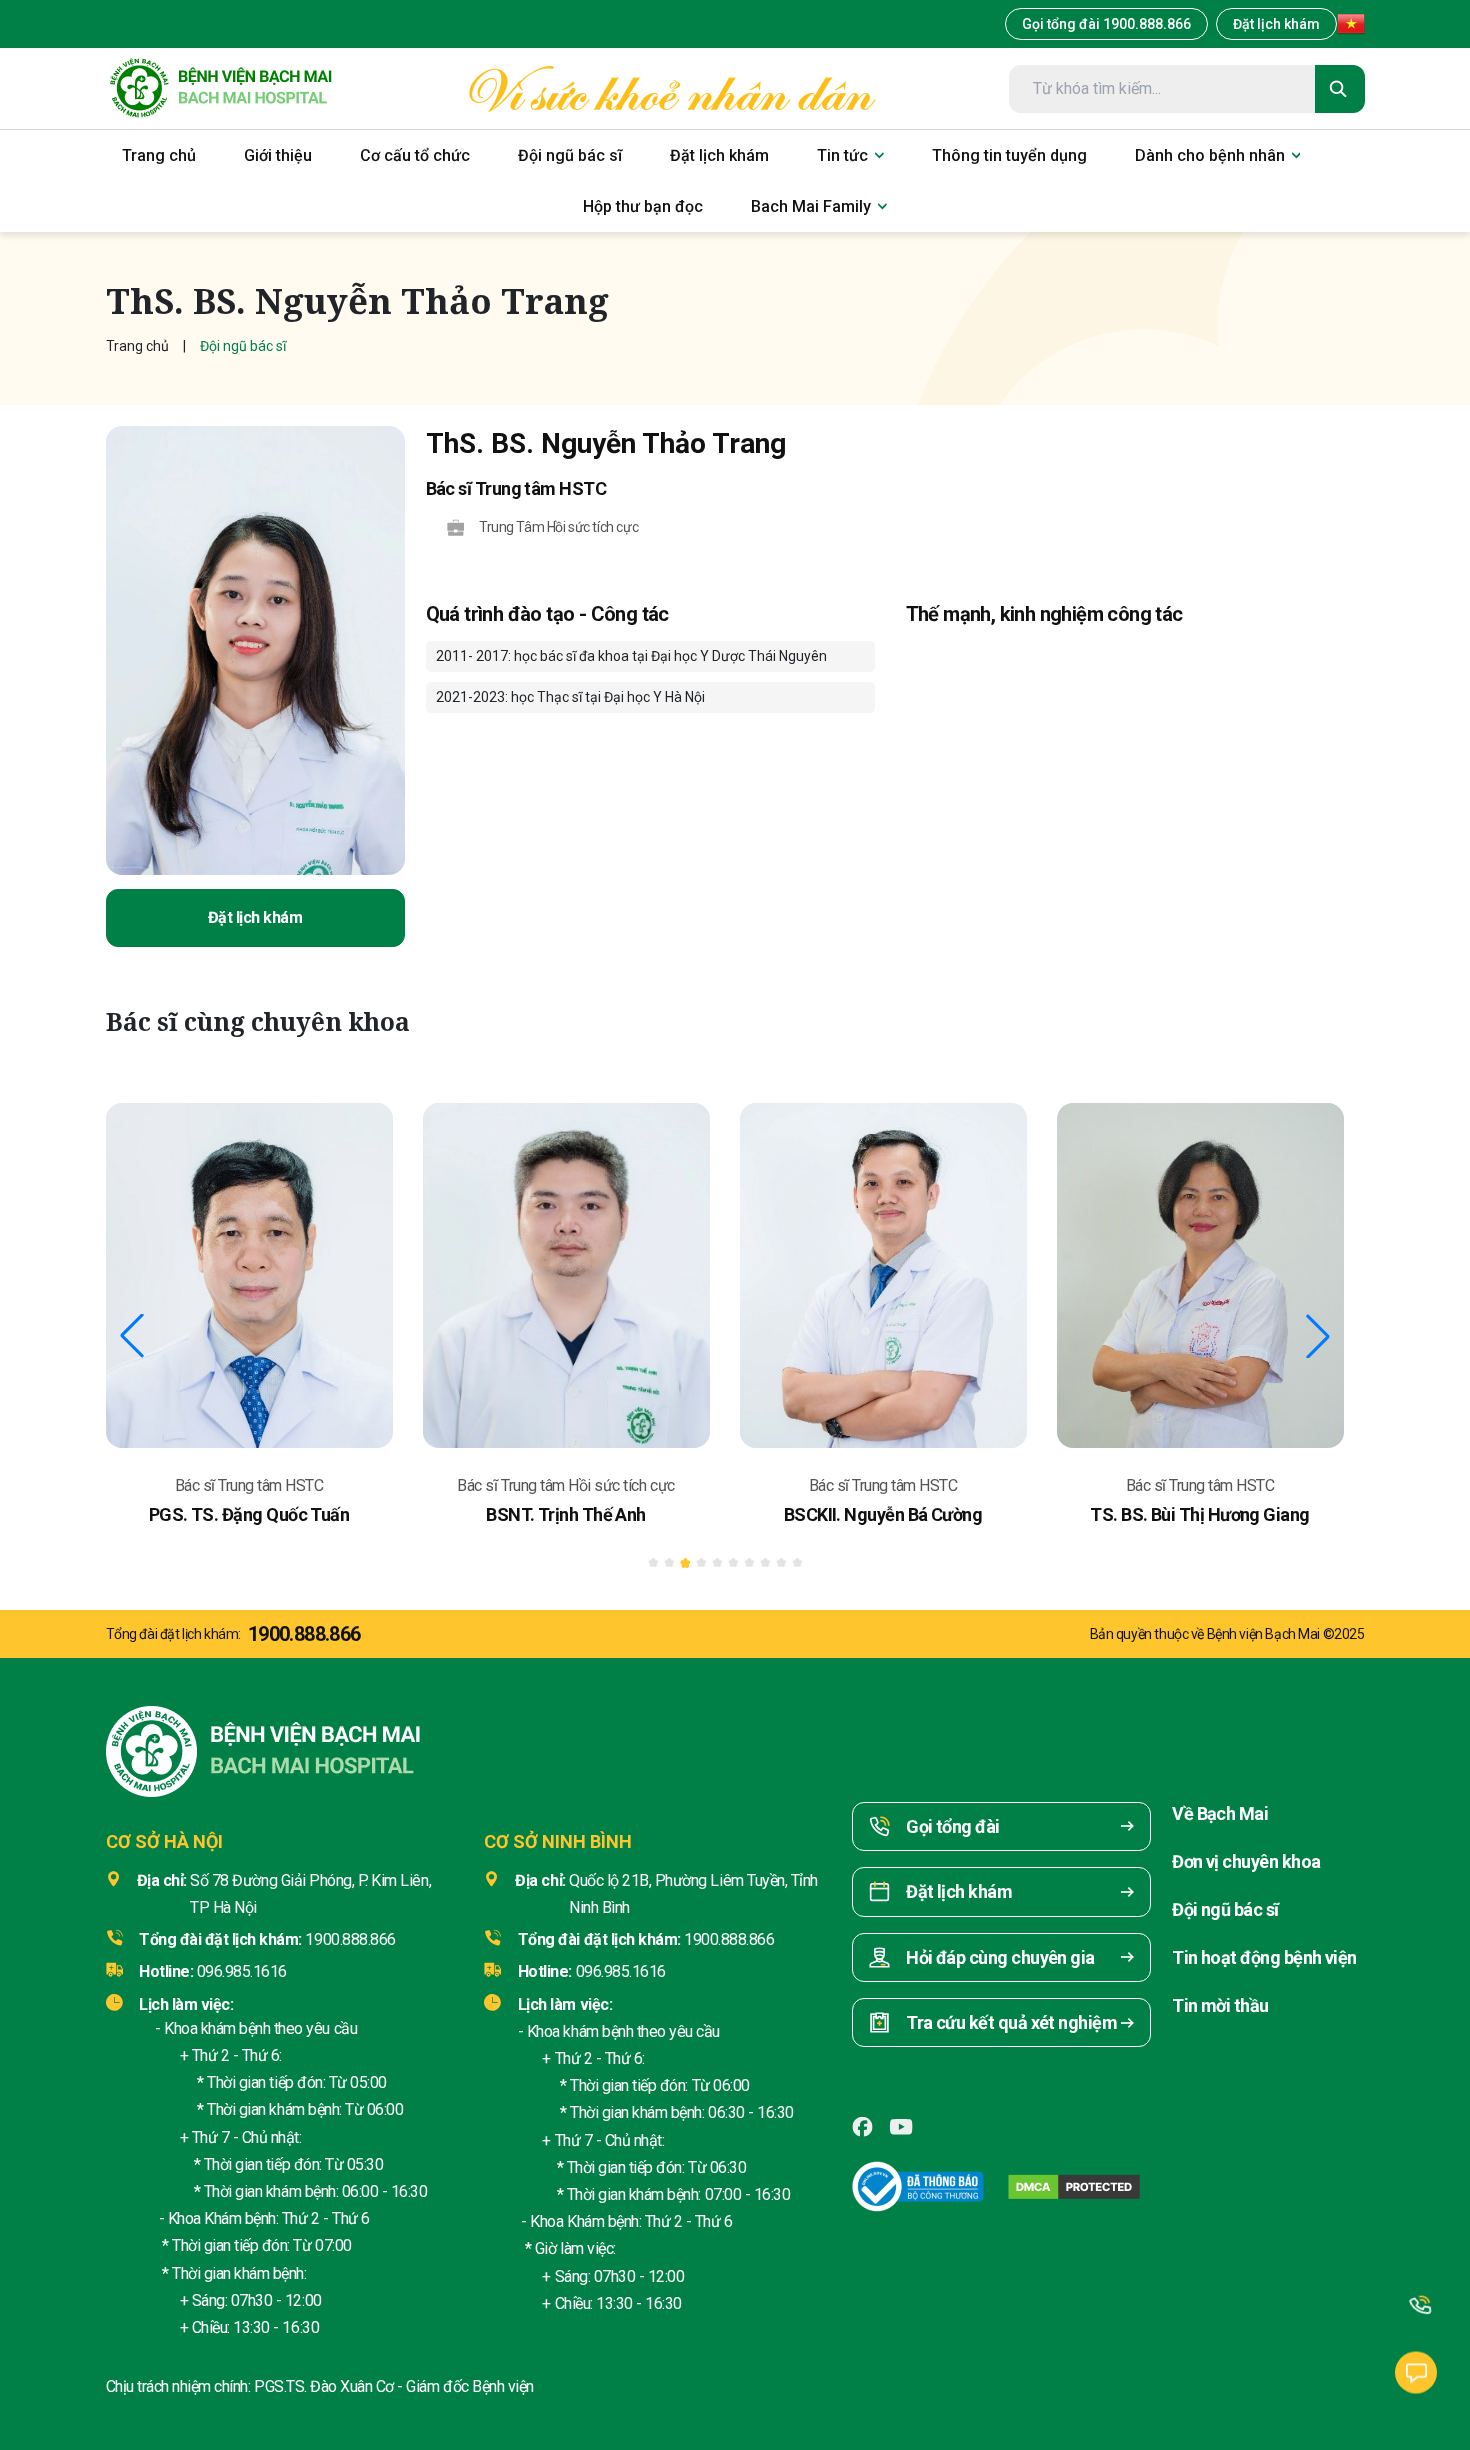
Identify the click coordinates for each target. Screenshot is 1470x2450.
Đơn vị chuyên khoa (1246, 1861)
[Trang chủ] (220, 88)
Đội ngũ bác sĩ (1225, 1909)
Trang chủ (137, 346)
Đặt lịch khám (1276, 24)
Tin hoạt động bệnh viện (1264, 1957)
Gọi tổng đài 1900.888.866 (1106, 24)
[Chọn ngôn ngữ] (1351, 24)
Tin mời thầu (1220, 2005)
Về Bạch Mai (1220, 1813)
